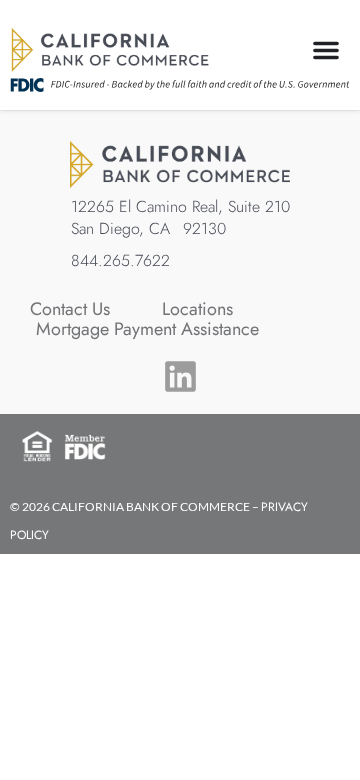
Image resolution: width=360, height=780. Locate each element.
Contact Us (70, 309)
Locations (197, 309)
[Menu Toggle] (326, 50)
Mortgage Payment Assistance (147, 329)
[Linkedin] (180, 376)
